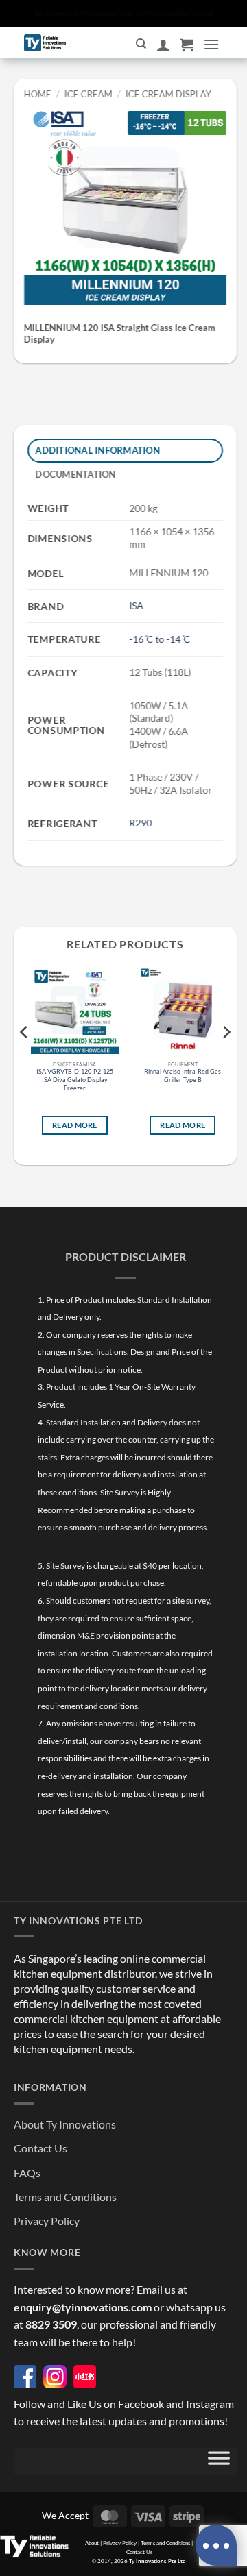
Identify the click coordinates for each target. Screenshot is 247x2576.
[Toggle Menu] (219, 2462)
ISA (136, 605)
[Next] (226, 1060)
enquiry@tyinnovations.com (83, 2307)
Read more (75, 1126)
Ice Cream (89, 94)
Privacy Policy (47, 2221)
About (92, 2543)
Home (38, 94)
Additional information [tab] (98, 450)
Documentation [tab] (76, 474)
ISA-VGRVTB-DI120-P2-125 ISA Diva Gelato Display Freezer (75, 1080)
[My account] (163, 45)
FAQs (27, 2173)
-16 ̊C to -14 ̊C (160, 639)
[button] (187, 45)
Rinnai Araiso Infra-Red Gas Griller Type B (183, 1076)
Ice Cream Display (168, 94)
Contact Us (40, 2148)
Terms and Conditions (65, 2197)
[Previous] (25, 1060)
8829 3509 (51, 2324)
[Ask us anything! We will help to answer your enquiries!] (216, 2545)
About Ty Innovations (65, 2124)
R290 (140, 823)
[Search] (141, 44)
